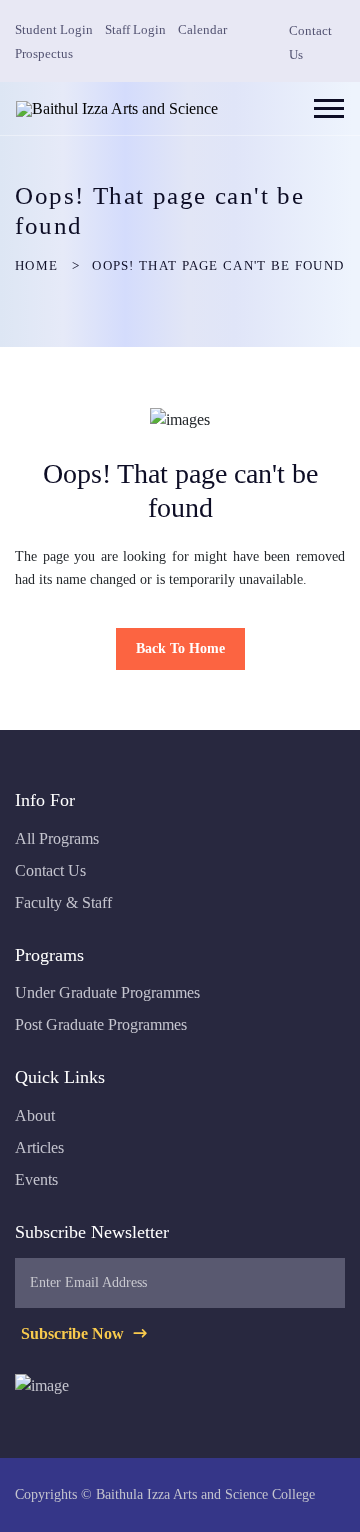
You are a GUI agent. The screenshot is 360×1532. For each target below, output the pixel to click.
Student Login (54, 29)
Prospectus (44, 53)
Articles (39, 1147)
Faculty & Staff (63, 902)
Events (36, 1179)
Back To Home (180, 648)
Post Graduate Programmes (101, 1024)
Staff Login (135, 29)
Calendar (202, 29)
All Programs (57, 838)
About (35, 1115)
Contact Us (50, 870)
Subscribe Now (74, 1333)
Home (36, 265)
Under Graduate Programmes (107, 992)
